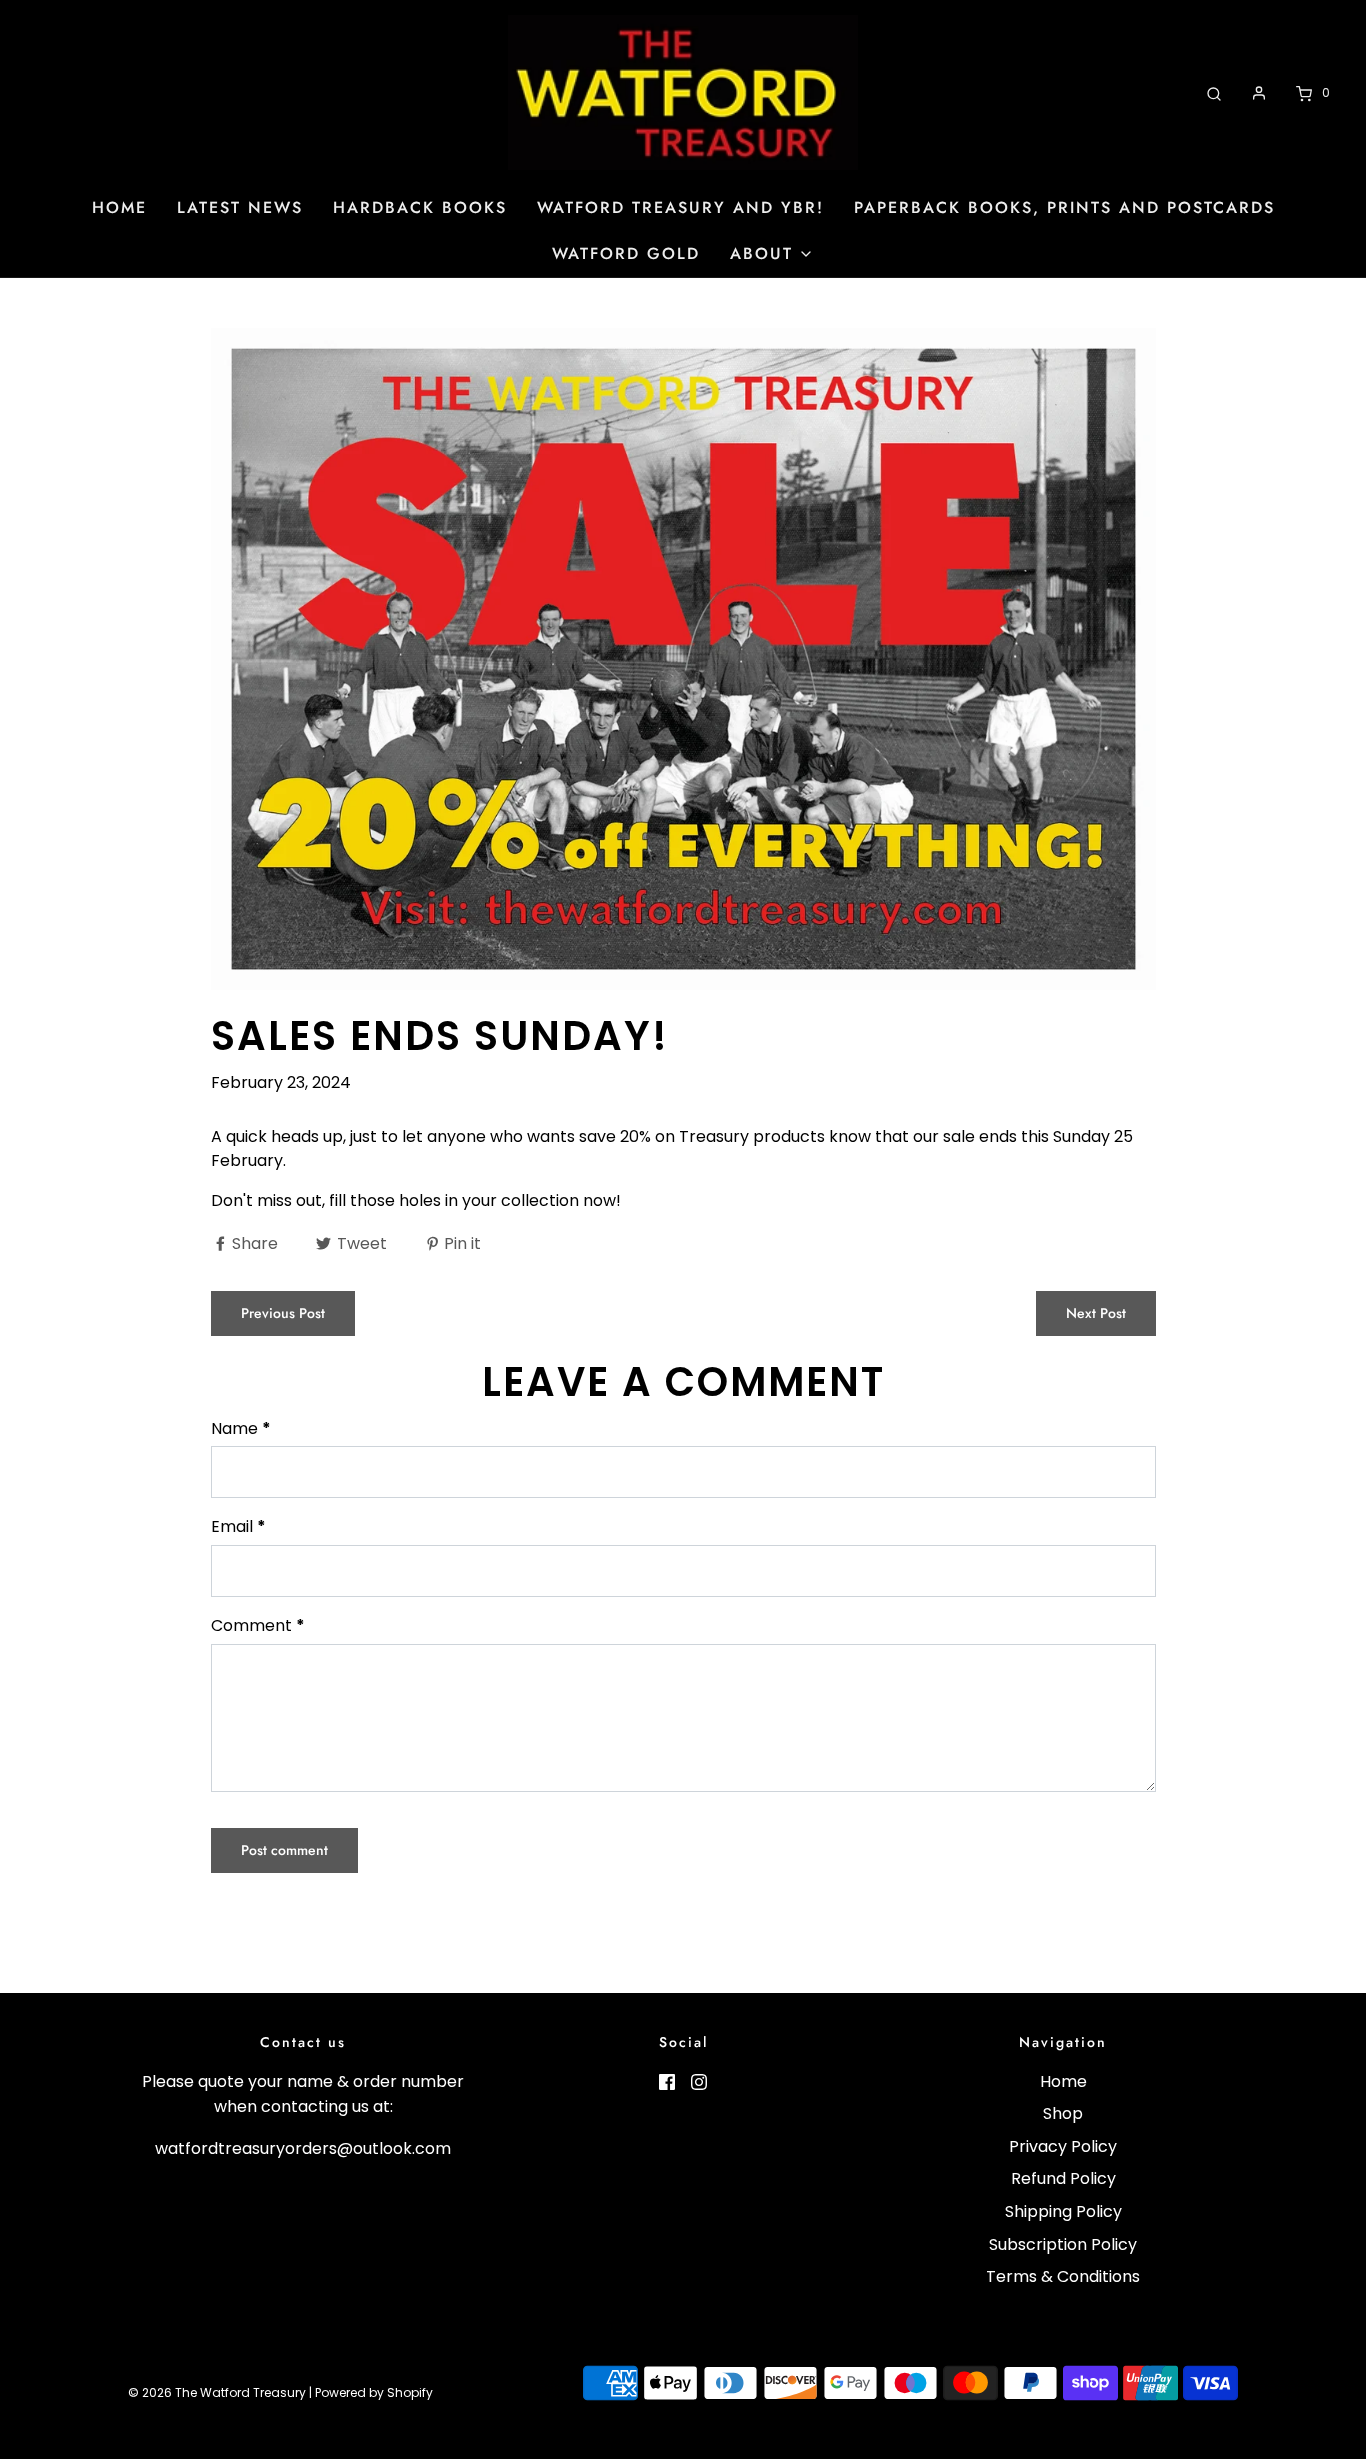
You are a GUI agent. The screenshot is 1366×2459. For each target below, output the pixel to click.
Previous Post (283, 1313)
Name (241, 1428)
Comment (258, 1625)
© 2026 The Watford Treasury (217, 2392)
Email (238, 1526)
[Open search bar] (1214, 92)
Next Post (1096, 1313)
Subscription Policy (1063, 2244)
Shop (1063, 2113)
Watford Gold (626, 253)
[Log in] (1259, 93)
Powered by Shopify (374, 2392)
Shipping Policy (1063, 2211)
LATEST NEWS (240, 207)
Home (119, 207)
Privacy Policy (1063, 2146)
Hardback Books (420, 207)
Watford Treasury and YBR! (680, 207)
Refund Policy (1063, 2178)
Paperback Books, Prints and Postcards (1064, 207)
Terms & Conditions (1063, 2276)
